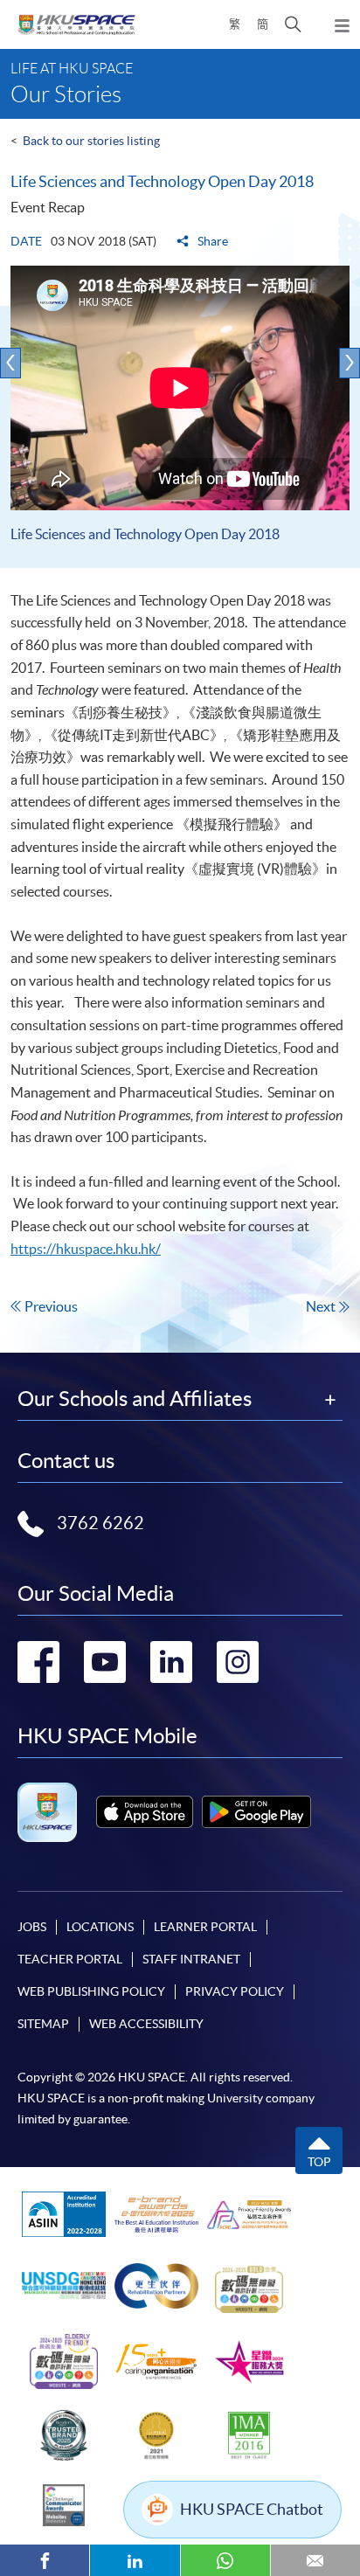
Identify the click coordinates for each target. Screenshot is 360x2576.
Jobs (32, 1927)
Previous (51, 1306)
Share (211, 241)
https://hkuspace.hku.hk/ (86, 1249)
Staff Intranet (191, 1959)
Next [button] (350, 363)
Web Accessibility (146, 2024)
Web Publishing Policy (91, 1991)
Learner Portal (205, 1927)
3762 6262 (100, 1523)
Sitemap (43, 2024)
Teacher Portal (70, 1959)
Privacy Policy (235, 1991)
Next (321, 1306)
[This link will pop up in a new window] (145, 1812)
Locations (100, 1927)
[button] (293, 24)
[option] (180, 417)
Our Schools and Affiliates (135, 1399)
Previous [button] (10, 363)
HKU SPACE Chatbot (252, 2509)
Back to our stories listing (91, 141)
